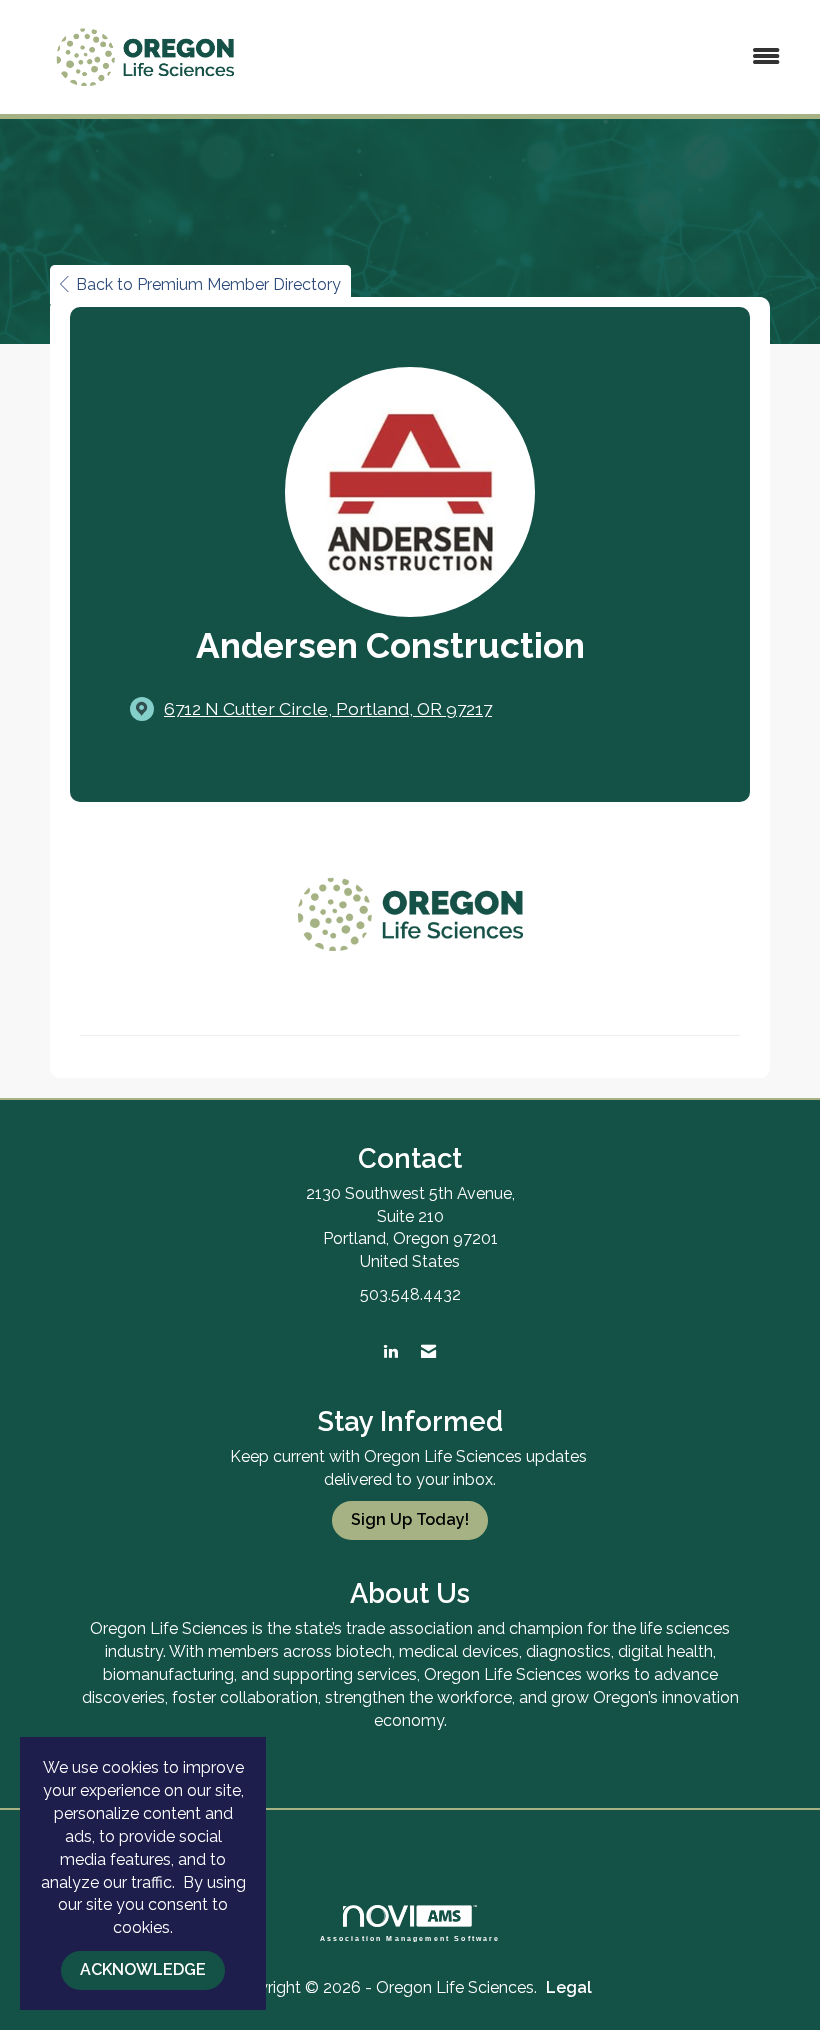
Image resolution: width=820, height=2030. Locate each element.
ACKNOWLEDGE (143, 1969)
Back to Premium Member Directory (208, 284)
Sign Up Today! (410, 1519)
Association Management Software (410, 1938)
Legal (569, 1987)
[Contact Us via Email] (428, 1352)
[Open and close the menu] (537, 57)
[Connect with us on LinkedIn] (390, 1352)
